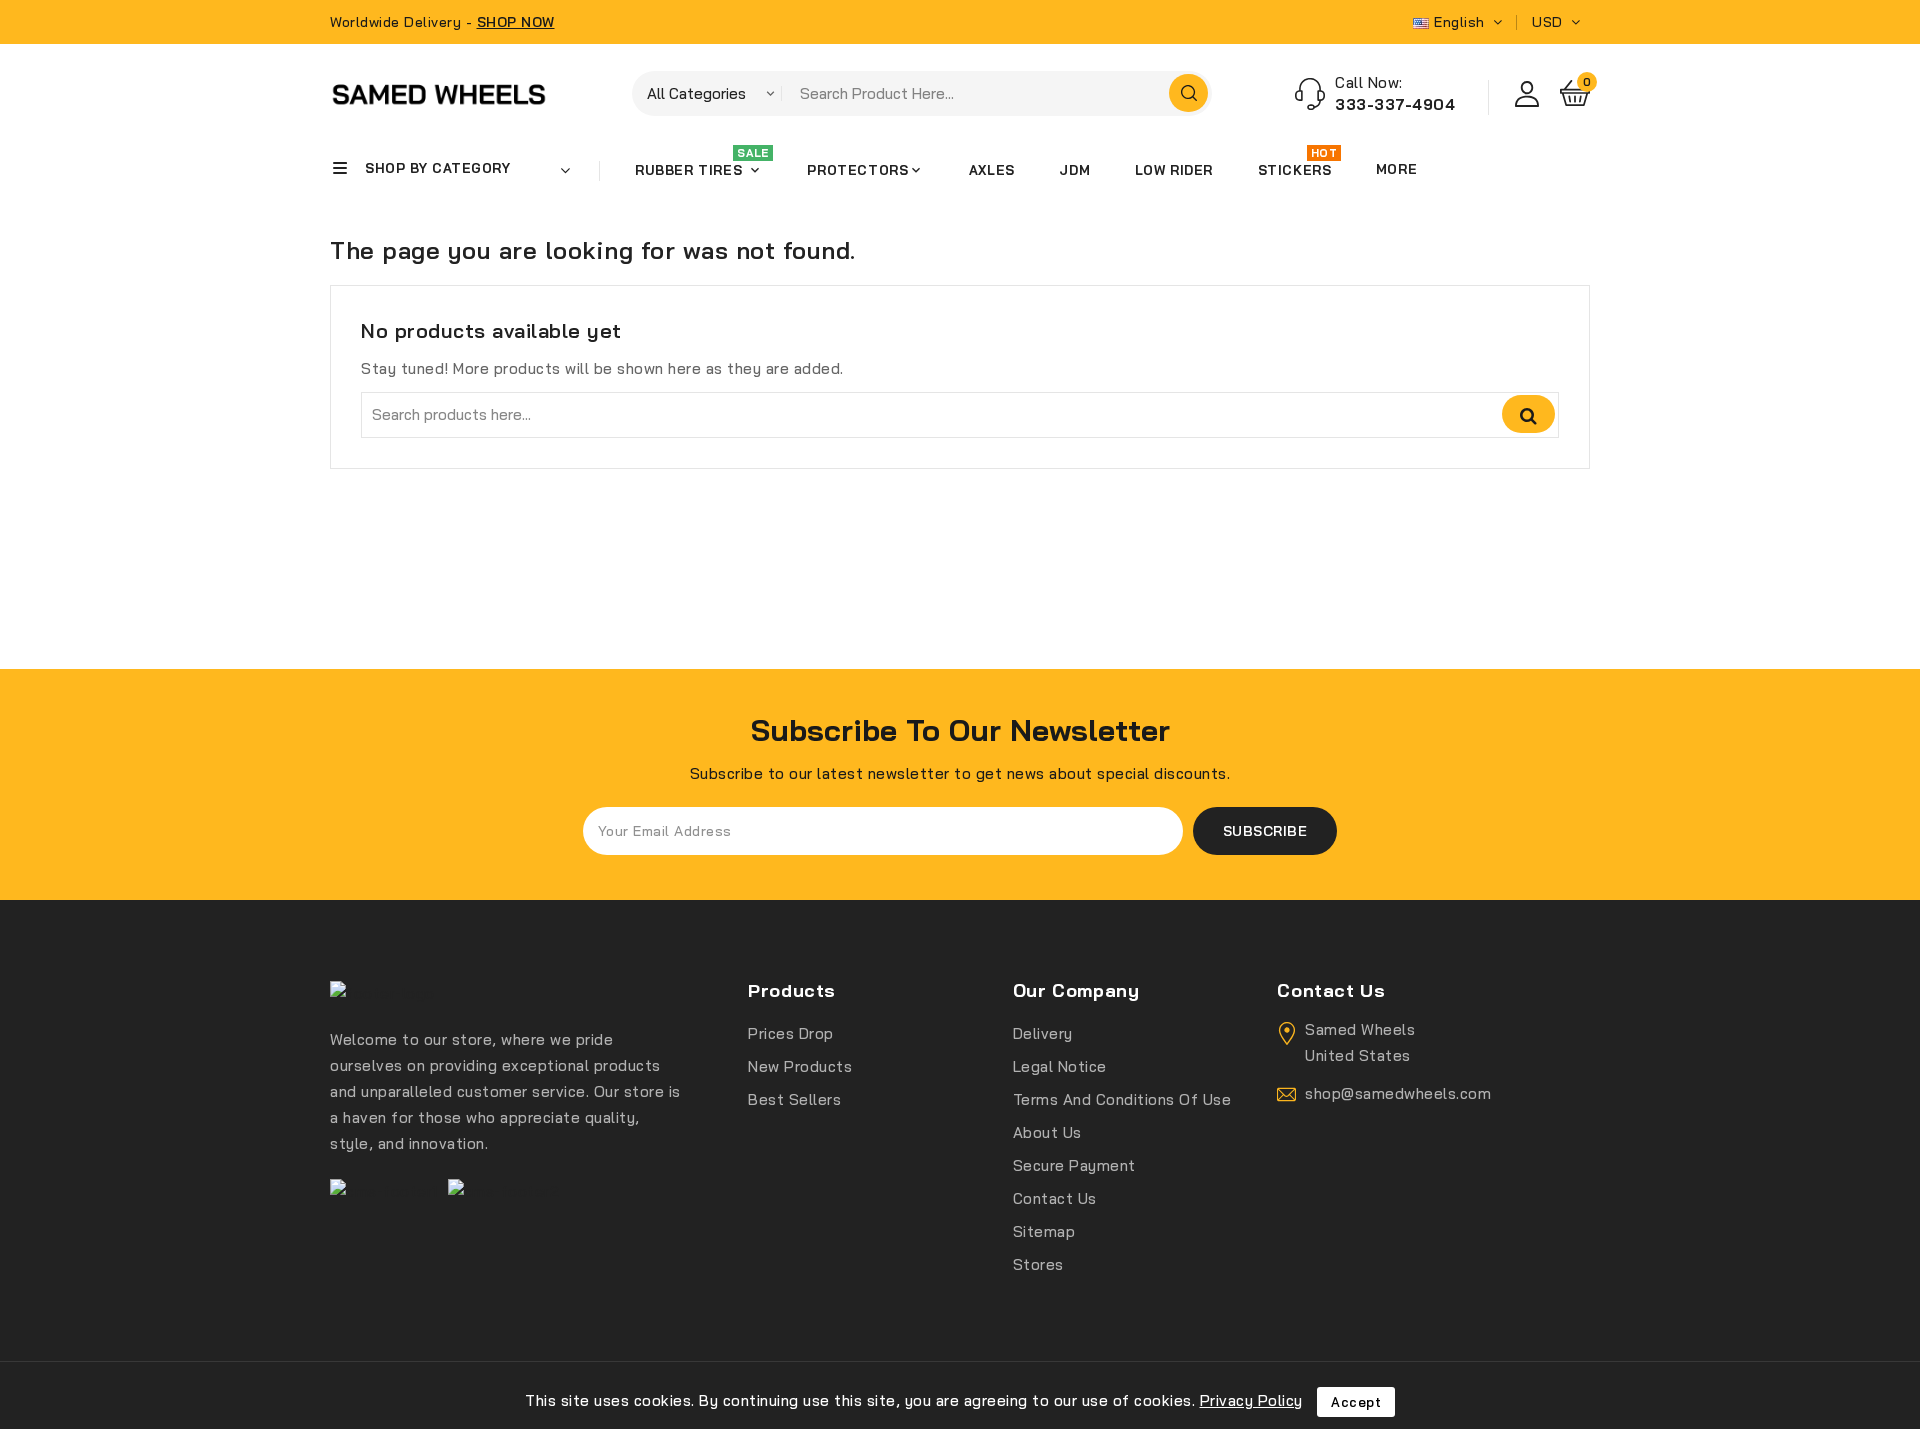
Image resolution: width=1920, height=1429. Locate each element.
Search (1528, 414)
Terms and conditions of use (1122, 1099)
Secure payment (1074, 1165)
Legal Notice (1060, 1066)
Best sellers (794, 1099)
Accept (1356, 1402)
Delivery (1043, 1033)
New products (800, 1066)
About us (1047, 1132)
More (1396, 169)
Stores (1038, 1264)
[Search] (1188, 93)
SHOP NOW (516, 22)
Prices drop (791, 1033)
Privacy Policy (1251, 1400)
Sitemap (1044, 1231)
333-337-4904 (1395, 104)
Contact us (1055, 1198)
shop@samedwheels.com (1398, 1093)
